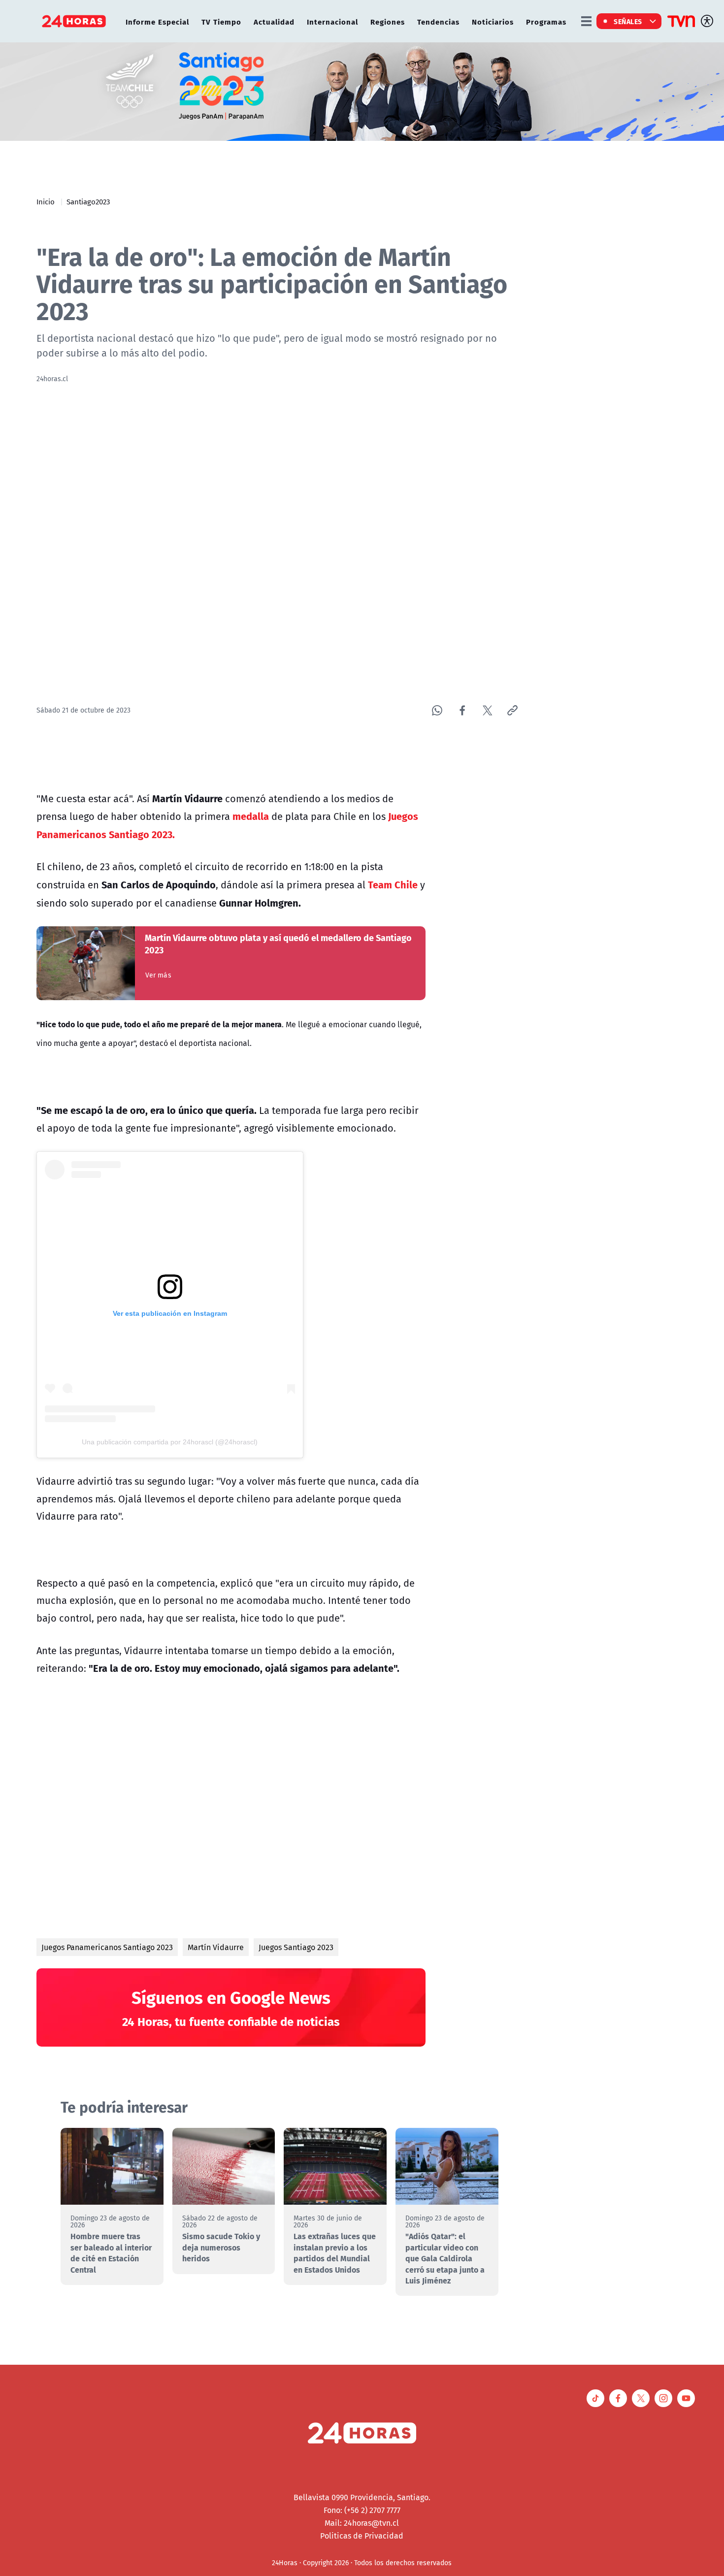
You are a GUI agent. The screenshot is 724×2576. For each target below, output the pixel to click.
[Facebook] (462, 710)
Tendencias (438, 21)
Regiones (388, 21)
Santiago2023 (88, 201)
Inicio (46, 201)
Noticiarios (493, 21)
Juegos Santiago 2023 (296, 1947)
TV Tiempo (221, 21)
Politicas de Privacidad (362, 2536)
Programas (546, 21)
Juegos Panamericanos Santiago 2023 (107, 1947)
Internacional (332, 21)
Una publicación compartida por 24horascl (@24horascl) (170, 1442)
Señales (628, 21)
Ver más (158, 975)
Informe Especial (157, 21)
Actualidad (274, 21)
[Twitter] (487, 710)
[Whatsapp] (437, 710)
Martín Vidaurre (216, 1947)
